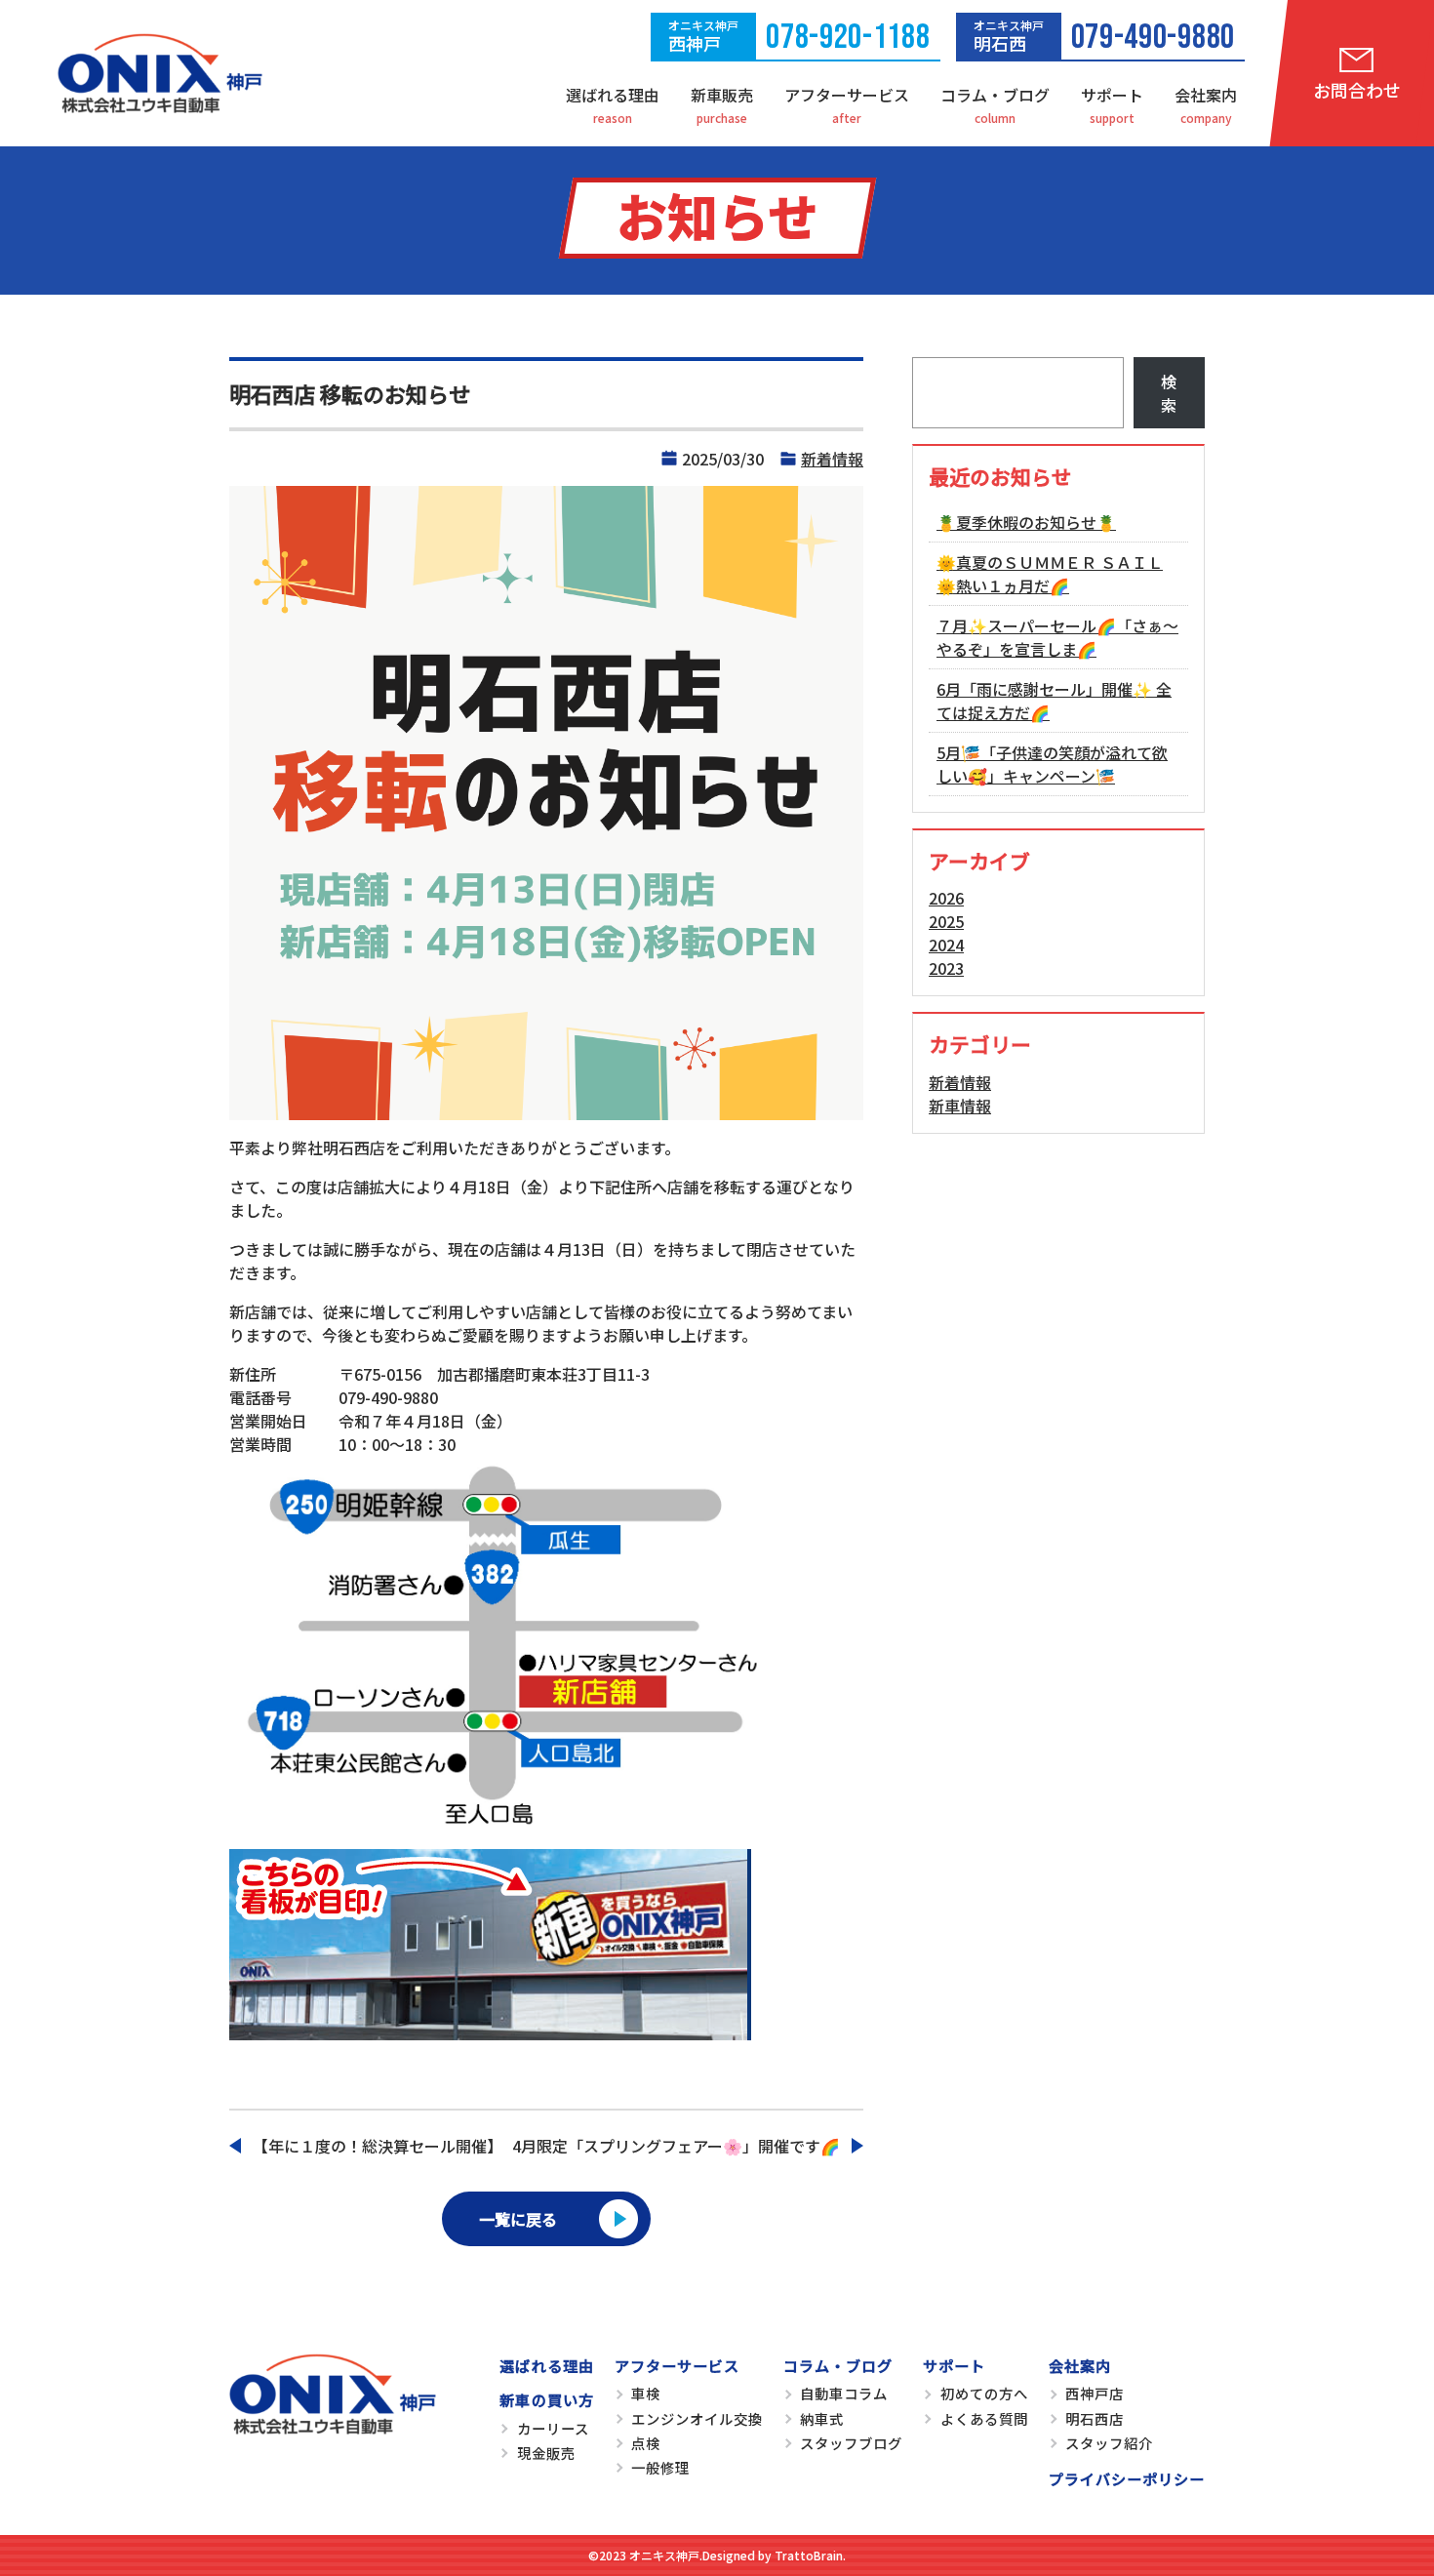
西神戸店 (1095, 2393)
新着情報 (832, 459)
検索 (1169, 393)
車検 (646, 2393)
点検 (646, 2443)
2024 (946, 945)
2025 (946, 921)
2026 (946, 898)
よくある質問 (984, 2418)
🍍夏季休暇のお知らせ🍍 (1026, 522)
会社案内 (1206, 95)
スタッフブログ (851, 2443)
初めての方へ (984, 2393)
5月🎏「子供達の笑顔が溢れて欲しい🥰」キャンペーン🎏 (1052, 764)
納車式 (822, 2418)
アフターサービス (847, 95)
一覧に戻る (518, 2219)
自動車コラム (844, 2393)
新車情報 (960, 1106)
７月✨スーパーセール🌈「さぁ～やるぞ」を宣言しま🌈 (1057, 637)
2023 (946, 968)
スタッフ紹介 (1109, 2443)
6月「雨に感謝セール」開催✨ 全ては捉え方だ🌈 (1054, 701)
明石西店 (1095, 2418)
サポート (1112, 95)
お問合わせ (1357, 90)
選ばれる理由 (613, 95)
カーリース (553, 2428)
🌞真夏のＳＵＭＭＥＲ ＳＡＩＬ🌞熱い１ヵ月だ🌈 (1050, 574)
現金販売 (546, 2453)
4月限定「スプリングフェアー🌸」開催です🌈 (676, 2146)
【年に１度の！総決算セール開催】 (378, 2146)
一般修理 (660, 2467)
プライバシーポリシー (1127, 2478)
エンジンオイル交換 (697, 2418)
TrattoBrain (809, 2555)
